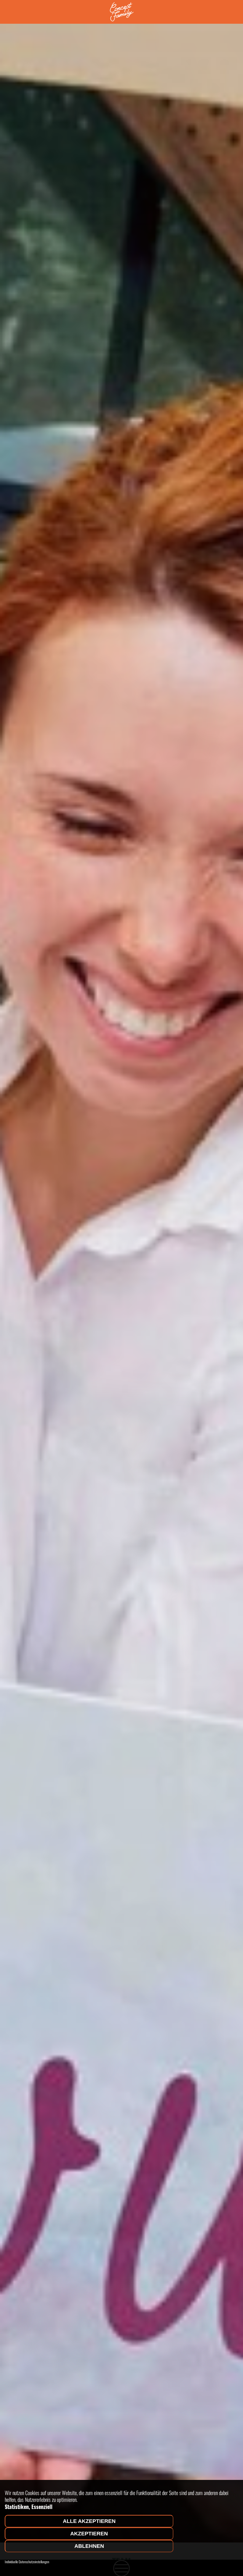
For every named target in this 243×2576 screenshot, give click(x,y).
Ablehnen (89, 2546)
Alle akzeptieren (89, 2521)
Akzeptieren (89, 2534)
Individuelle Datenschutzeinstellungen (27, 2562)
